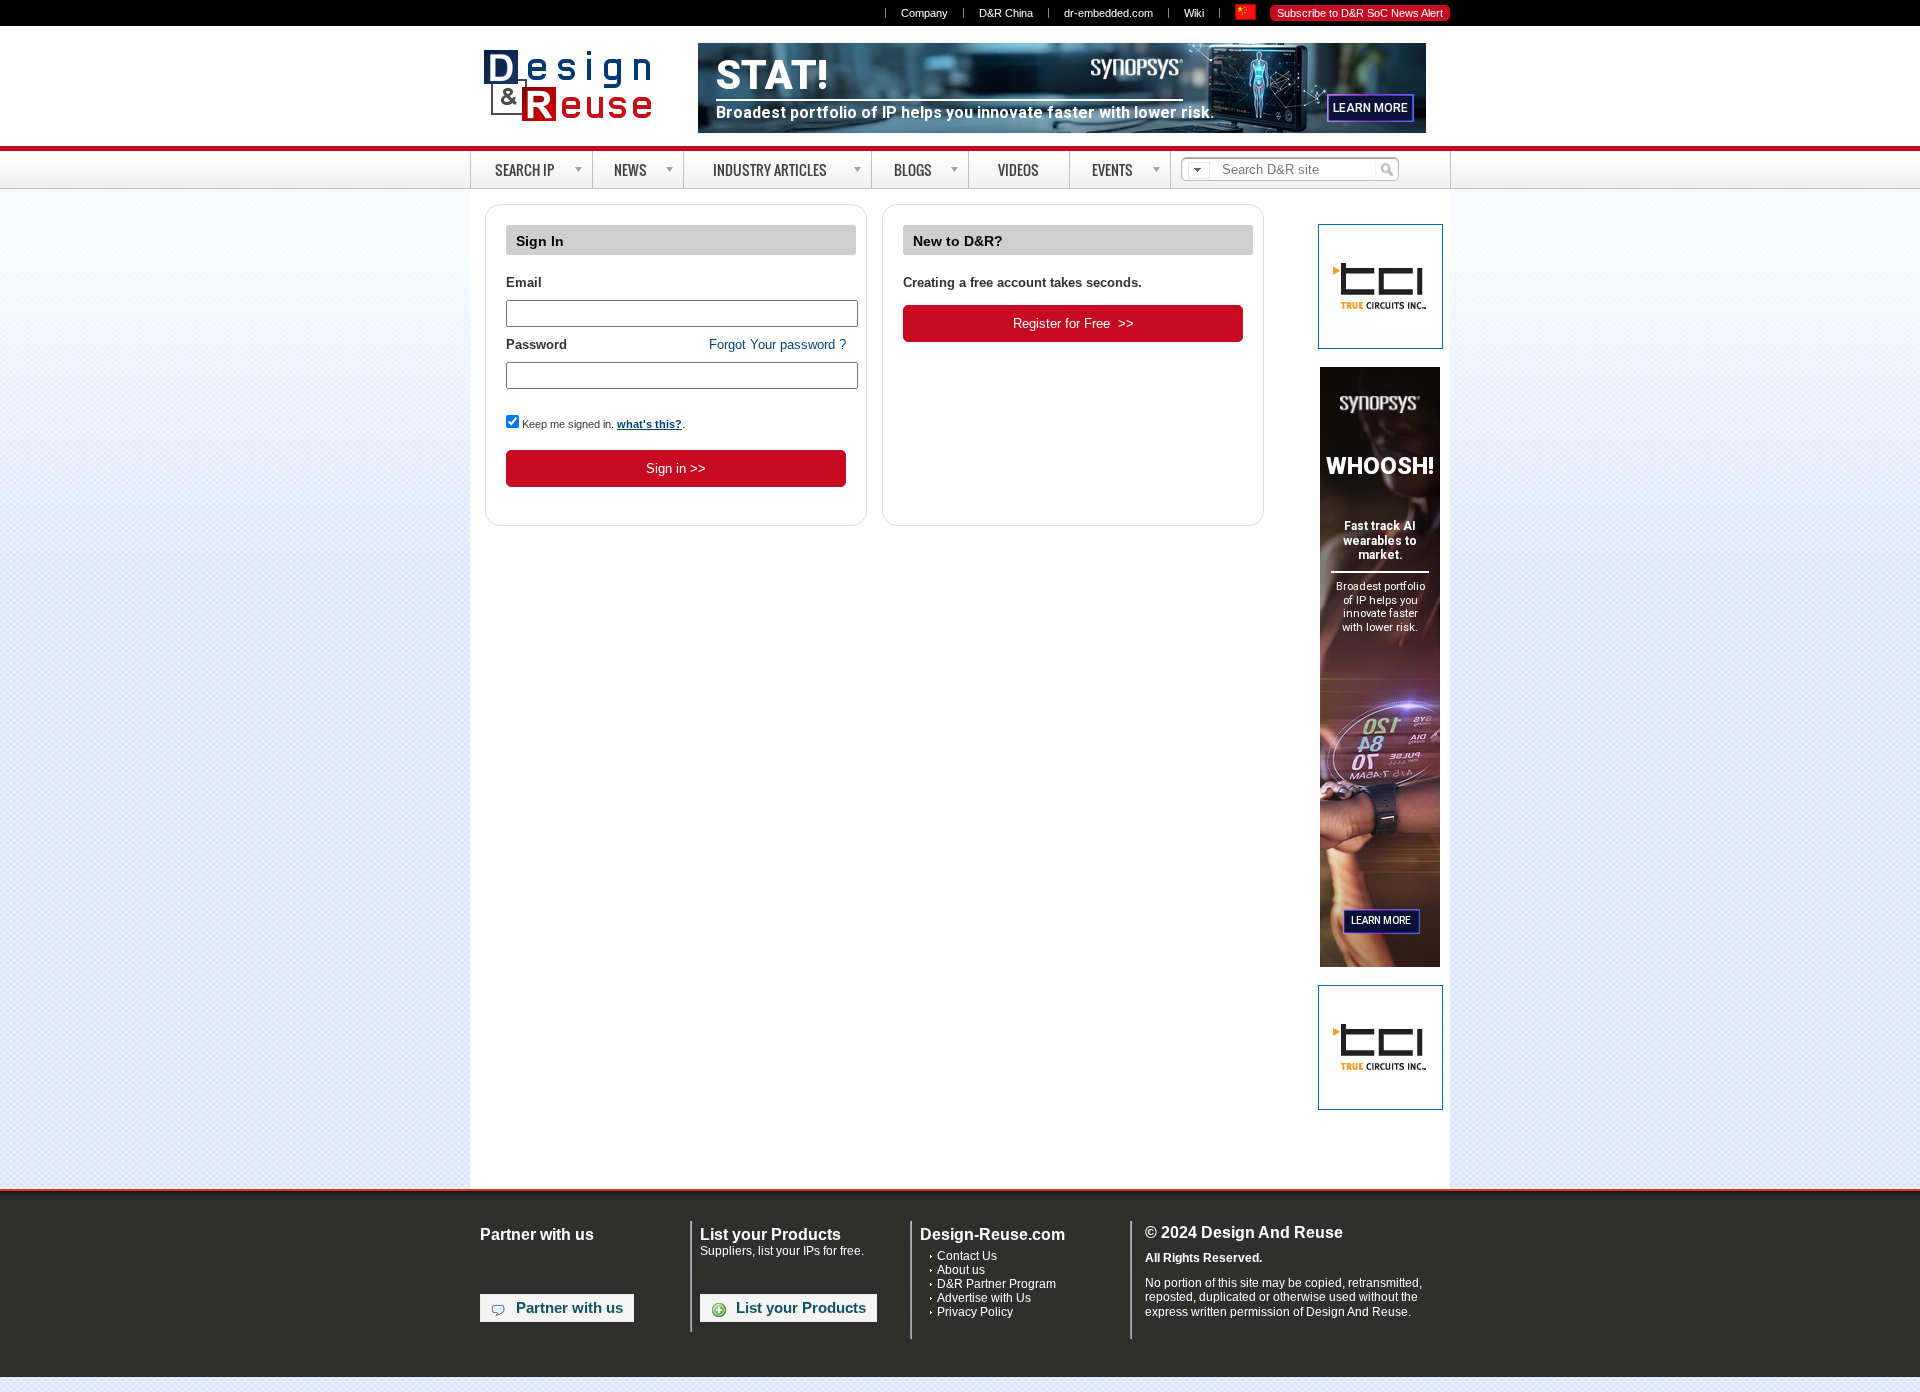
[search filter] (1199, 170)
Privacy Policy (975, 1312)
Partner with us (569, 1308)
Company (924, 13)
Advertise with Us (984, 1298)
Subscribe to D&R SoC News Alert (1360, 13)
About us (961, 1270)
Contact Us (967, 1256)
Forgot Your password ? (777, 344)
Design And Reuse (577, 85)
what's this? (649, 424)
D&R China (1006, 13)
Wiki (1194, 13)
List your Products (801, 1308)
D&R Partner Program (996, 1284)
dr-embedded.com (1108, 13)
